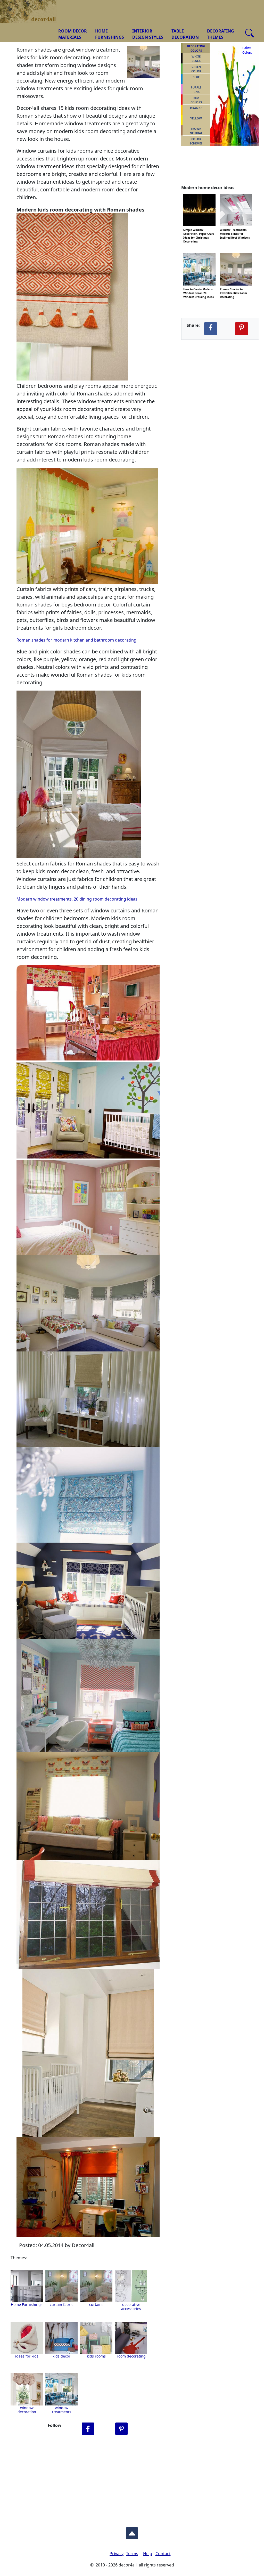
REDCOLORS (196, 100)
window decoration (27, 2410)
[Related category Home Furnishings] (27, 2286)
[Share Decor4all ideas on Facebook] (211, 329)
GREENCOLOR (196, 69)
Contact (163, 2554)
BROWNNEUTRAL (196, 131)
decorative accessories (131, 2307)
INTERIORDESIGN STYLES (148, 34)
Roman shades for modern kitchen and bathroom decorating (76, 640)
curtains (96, 2304)
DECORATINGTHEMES (221, 34)
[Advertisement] (132, 2480)
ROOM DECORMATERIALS (73, 34)
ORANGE (196, 108)
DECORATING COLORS (196, 48)
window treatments (62, 2410)
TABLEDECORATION (185, 34)
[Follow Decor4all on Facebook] (88, 2429)
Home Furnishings (27, 2304)
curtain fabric (61, 2304)
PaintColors (246, 50)
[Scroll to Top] (132, 2532)
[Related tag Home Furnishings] (61, 2286)
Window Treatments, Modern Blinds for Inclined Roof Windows (235, 229)
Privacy (117, 2554)
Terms (132, 2554)
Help (148, 2554)
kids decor (61, 2356)
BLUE (196, 77)
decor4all (32, 8)
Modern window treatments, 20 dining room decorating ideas (77, 899)
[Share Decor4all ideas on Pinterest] (242, 329)
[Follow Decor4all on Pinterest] (121, 2429)
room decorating (131, 2356)
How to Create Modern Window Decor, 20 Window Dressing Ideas (199, 289)
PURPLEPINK (196, 90)
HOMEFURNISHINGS (110, 34)
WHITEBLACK (196, 59)
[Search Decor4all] (250, 33)
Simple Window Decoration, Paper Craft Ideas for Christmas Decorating (199, 229)
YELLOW (196, 118)
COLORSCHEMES (196, 141)
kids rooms (96, 2356)
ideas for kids (27, 2356)
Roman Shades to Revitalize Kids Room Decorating (233, 289)
